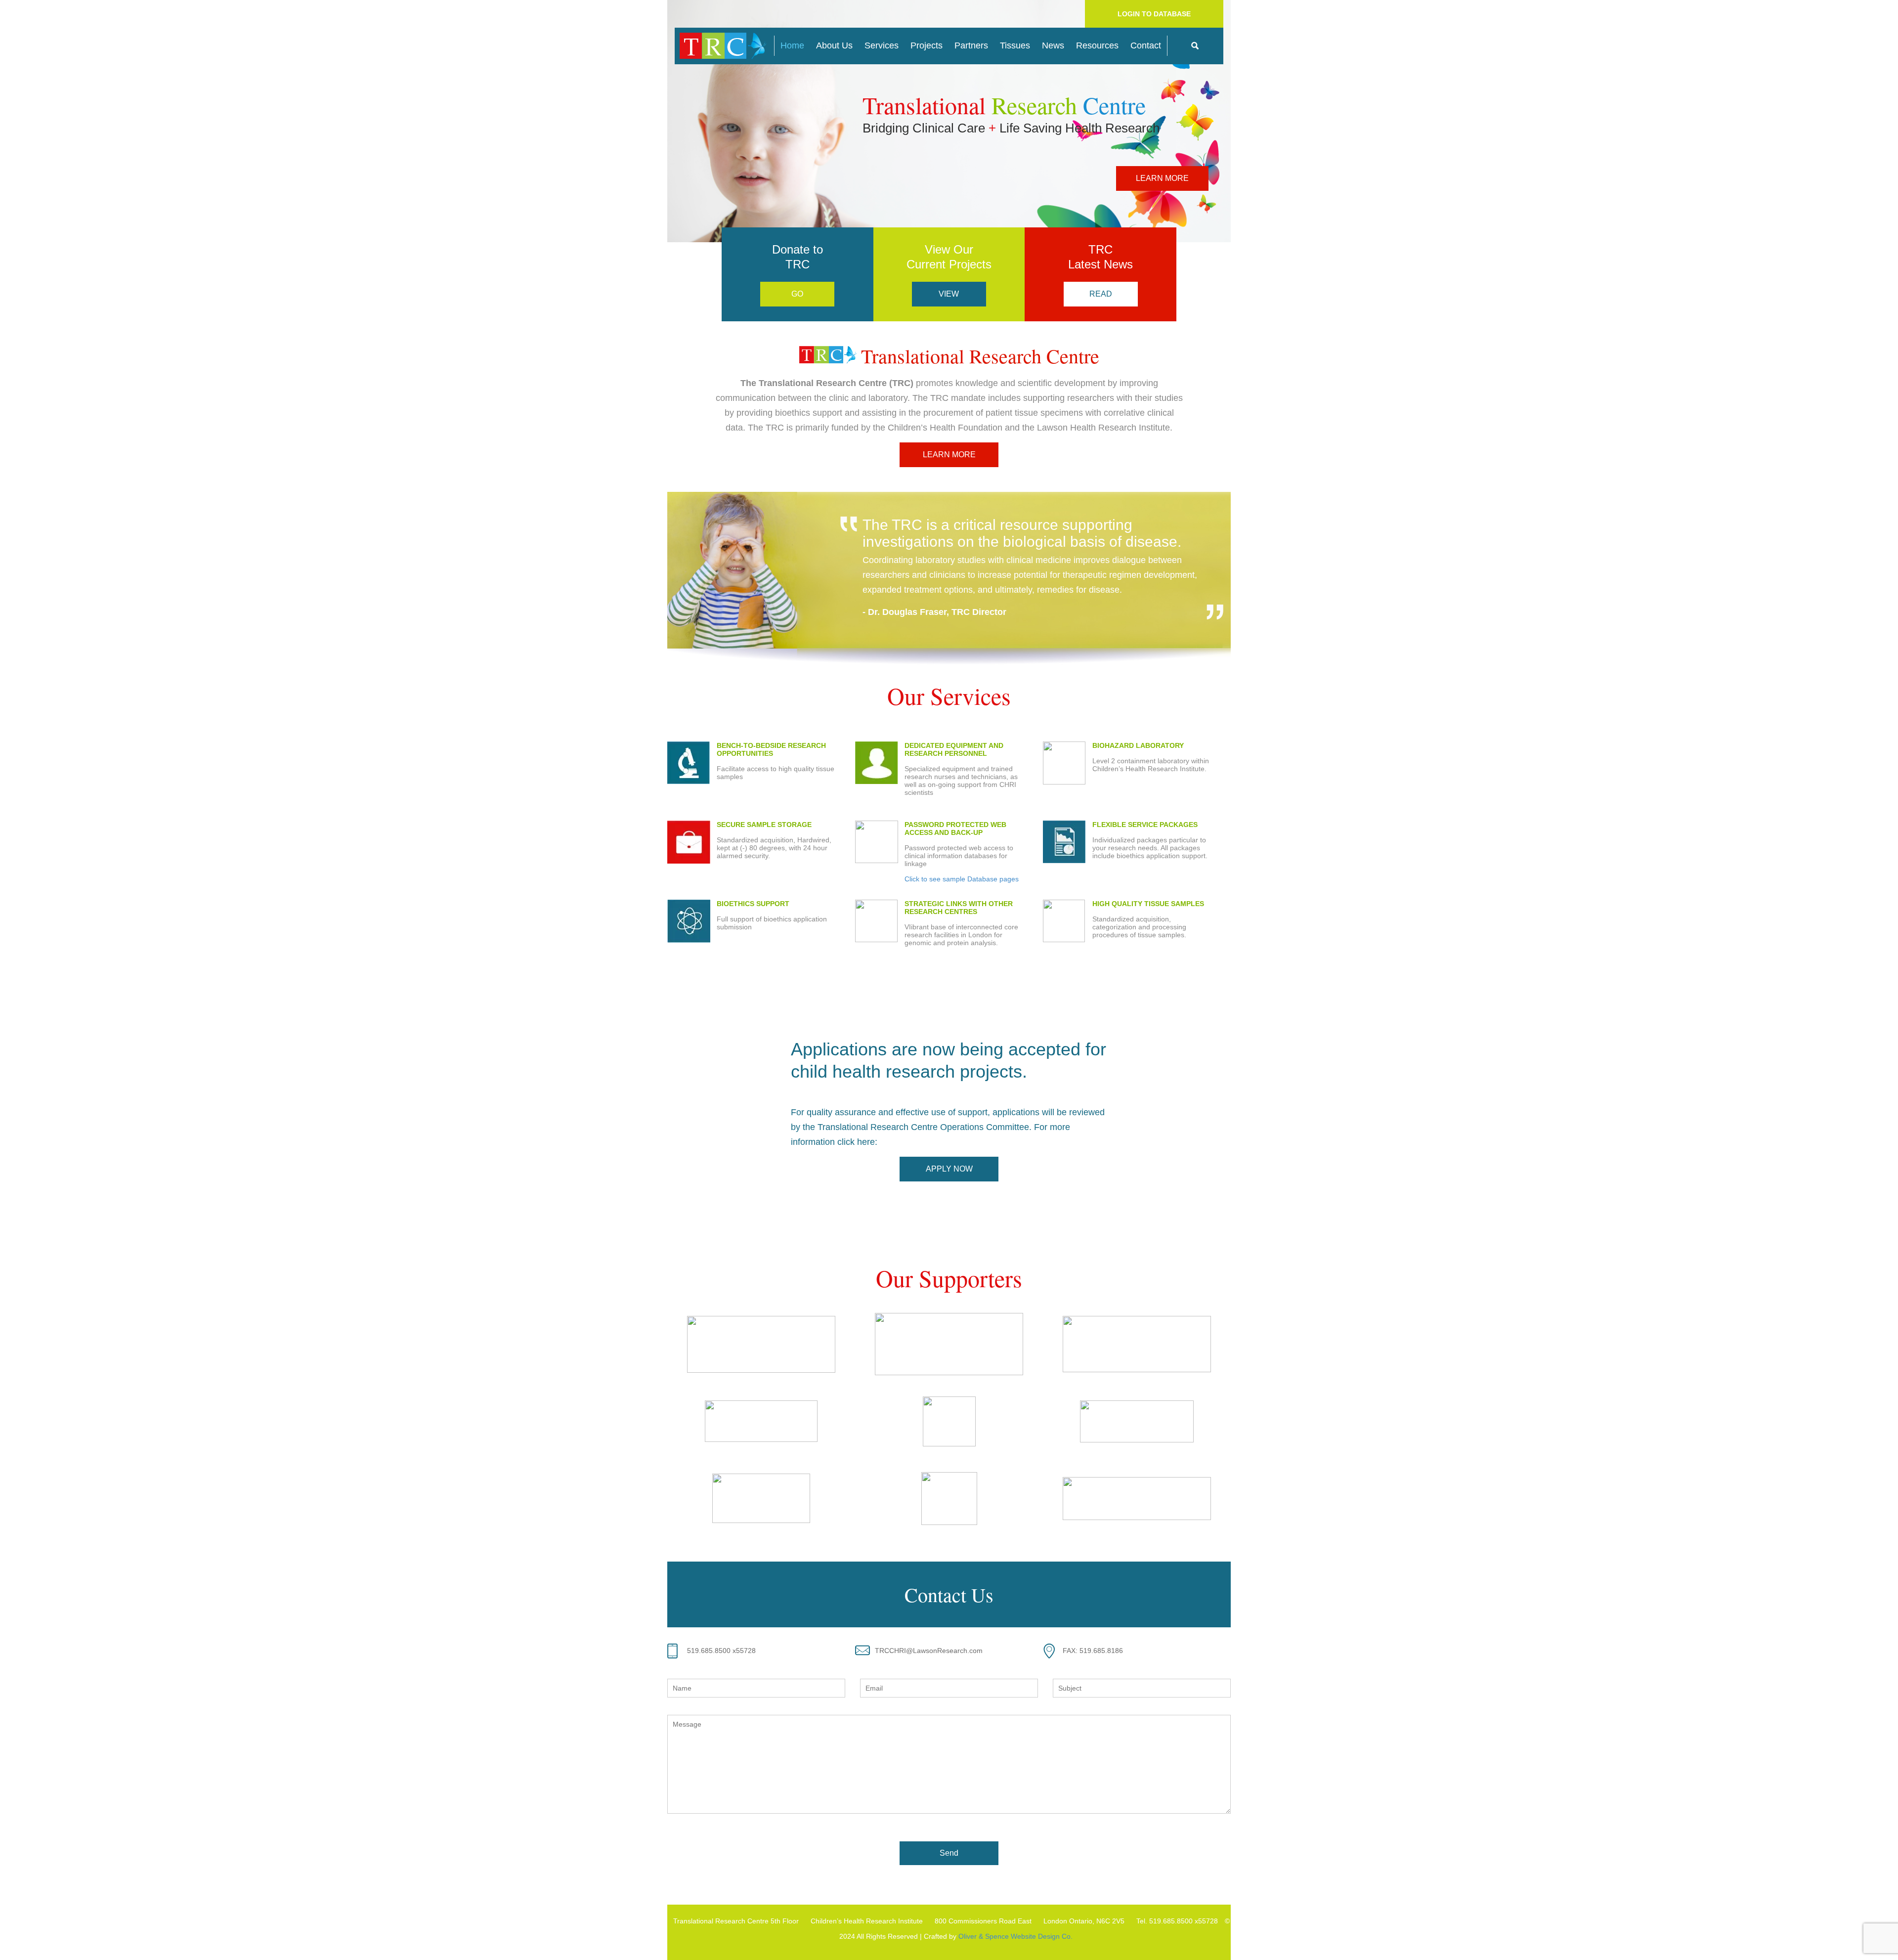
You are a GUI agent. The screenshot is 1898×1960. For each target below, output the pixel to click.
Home (792, 45)
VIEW (949, 294)
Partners (971, 45)
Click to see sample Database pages (962, 879)
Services (882, 45)
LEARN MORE (1162, 178)
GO (797, 294)
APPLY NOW (949, 1169)
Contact (1146, 45)
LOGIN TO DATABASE (1154, 14)
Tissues (1015, 45)
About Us (834, 45)
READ (1101, 294)
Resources (1097, 45)
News (1053, 45)
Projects (927, 45)
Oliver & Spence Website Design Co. (1015, 1936)
